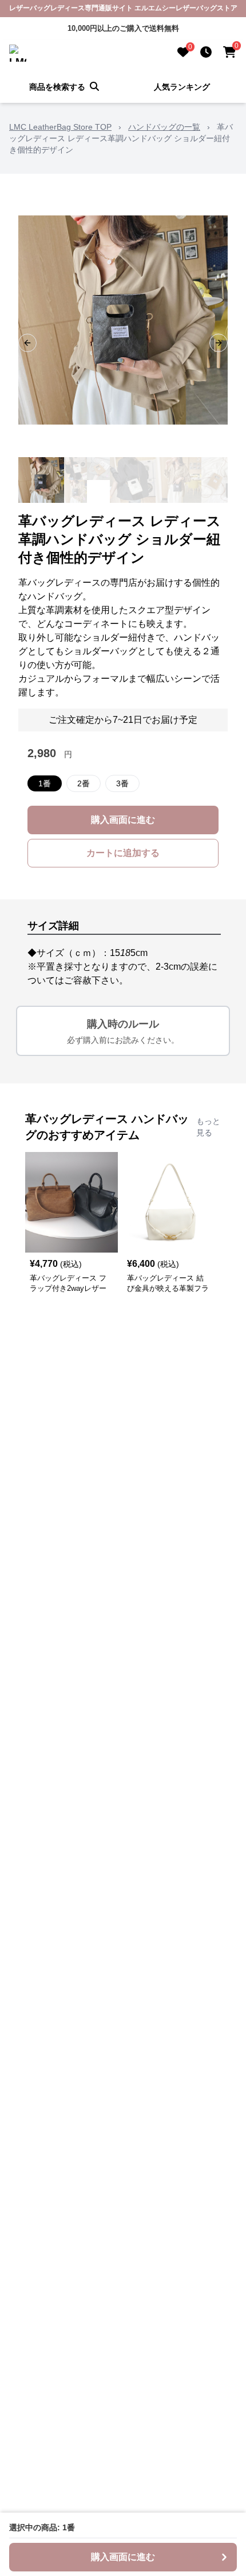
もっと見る (208, 1127)
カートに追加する (123, 853)
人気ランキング (182, 87)
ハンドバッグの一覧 (164, 127)
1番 (45, 783)
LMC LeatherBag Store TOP (60, 127)
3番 (122, 783)
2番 (84, 783)
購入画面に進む (123, 820)
